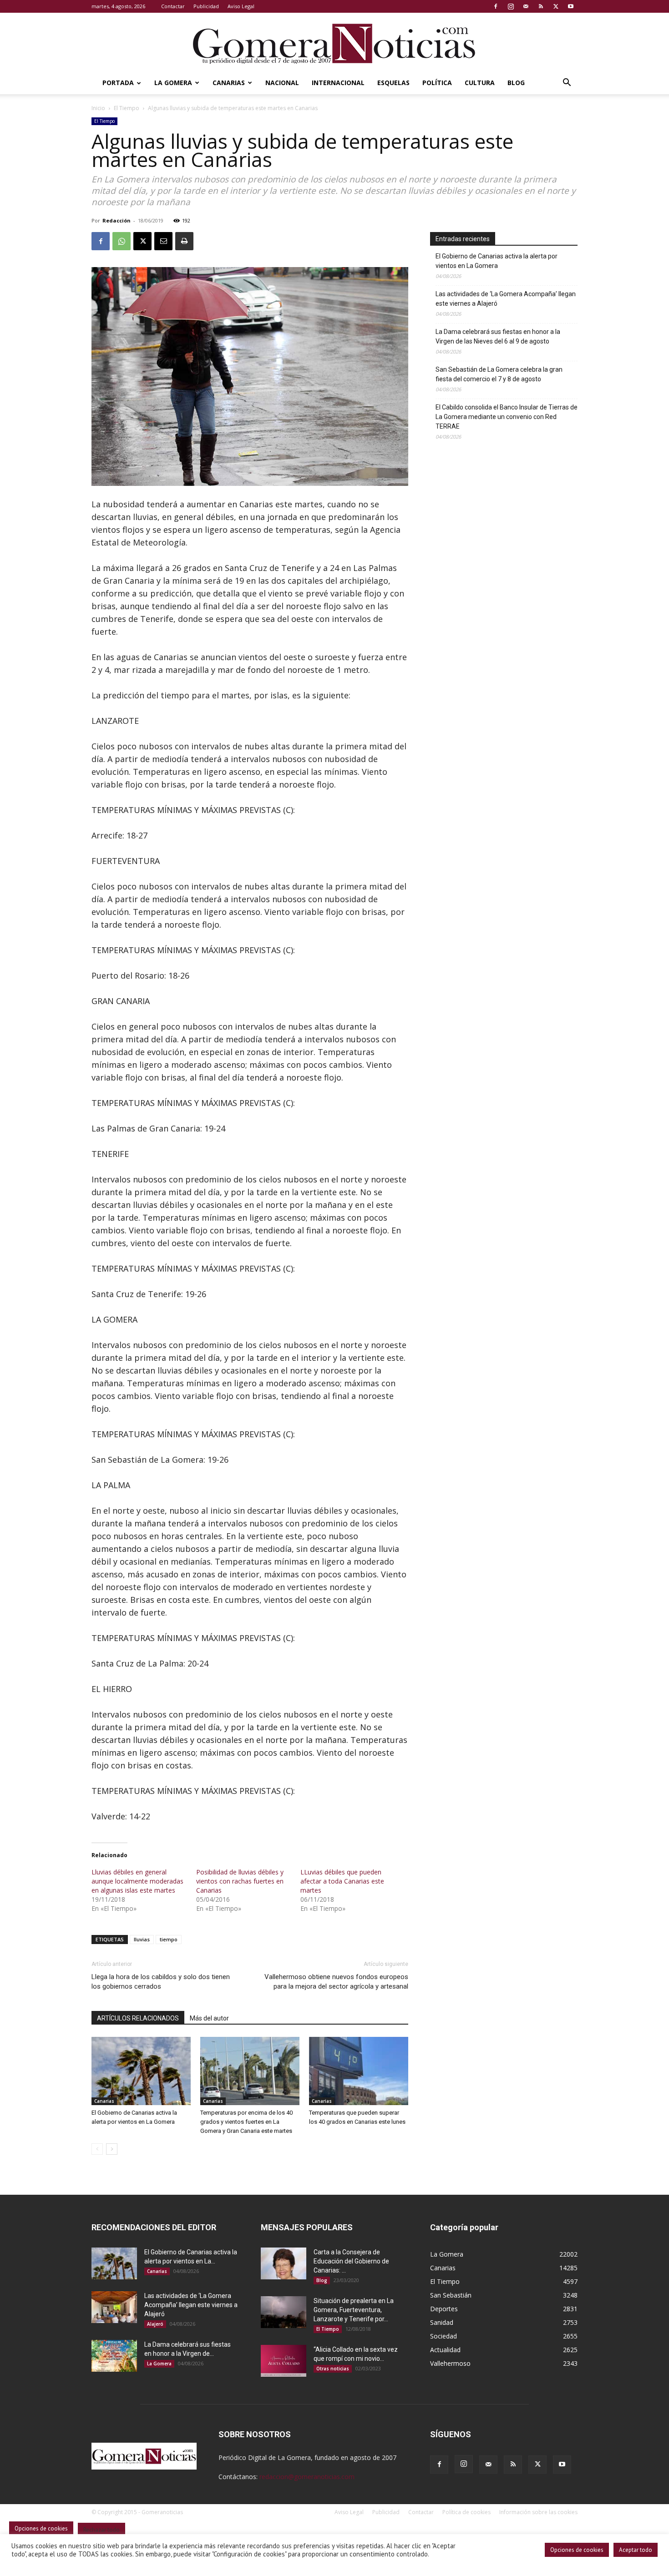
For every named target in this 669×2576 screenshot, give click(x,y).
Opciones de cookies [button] (577, 2550)
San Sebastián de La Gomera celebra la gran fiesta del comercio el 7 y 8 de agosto (499, 374)
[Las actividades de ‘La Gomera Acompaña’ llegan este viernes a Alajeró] (114, 2307)
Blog (516, 83)
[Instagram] (511, 6)
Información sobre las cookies (538, 2512)
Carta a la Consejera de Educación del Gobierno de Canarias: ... (351, 2261)
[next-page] (112, 2149)
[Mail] (526, 6)
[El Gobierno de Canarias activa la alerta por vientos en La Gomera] (141, 2071)
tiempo (169, 1939)
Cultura (480, 83)
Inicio (98, 108)
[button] (567, 83)
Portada (118, 83)
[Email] (163, 241)
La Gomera (173, 83)
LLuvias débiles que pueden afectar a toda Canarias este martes (342, 1881)
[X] (556, 6)
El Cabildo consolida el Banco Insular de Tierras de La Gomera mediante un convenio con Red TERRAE (507, 417)
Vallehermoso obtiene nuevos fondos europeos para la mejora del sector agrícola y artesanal (336, 1982)
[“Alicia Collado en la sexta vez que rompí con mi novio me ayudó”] (284, 2361)
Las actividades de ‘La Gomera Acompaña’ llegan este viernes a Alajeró (506, 299)
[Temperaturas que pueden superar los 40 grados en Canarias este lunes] (359, 2071)
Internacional (338, 83)
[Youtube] (571, 6)
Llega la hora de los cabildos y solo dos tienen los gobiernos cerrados (161, 1982)
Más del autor (209, 2018)
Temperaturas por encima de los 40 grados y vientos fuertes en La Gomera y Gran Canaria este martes (246, 2122)
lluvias (142, 1939)
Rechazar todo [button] (101, 2530)
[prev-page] (97, 2149)
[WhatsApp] (122, 241)
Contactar (173, 6)
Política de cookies (466, 2512)
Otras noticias (333, 2369)
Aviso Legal (241, 6)
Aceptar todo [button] (636, 2550)
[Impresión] (184, 241)
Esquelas (393, 83)
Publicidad (206, 6)
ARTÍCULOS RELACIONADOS (138, 2018)
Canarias (229, 83)
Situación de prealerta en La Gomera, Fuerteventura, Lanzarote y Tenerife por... (354, 2310)
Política (437, 83)
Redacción (117, 220)
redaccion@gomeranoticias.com (307, 2477)
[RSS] (541, 6)
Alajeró (155, 2324)
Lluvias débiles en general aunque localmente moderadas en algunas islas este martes (137, 1881)
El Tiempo (127, 108)
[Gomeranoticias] (334, 43)
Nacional (282, 83)
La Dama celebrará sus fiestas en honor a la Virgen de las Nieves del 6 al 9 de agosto (498, 336)
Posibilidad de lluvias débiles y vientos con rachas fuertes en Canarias (240, 1881)
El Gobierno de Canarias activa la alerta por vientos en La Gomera (497, 261)
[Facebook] (496, 6)
